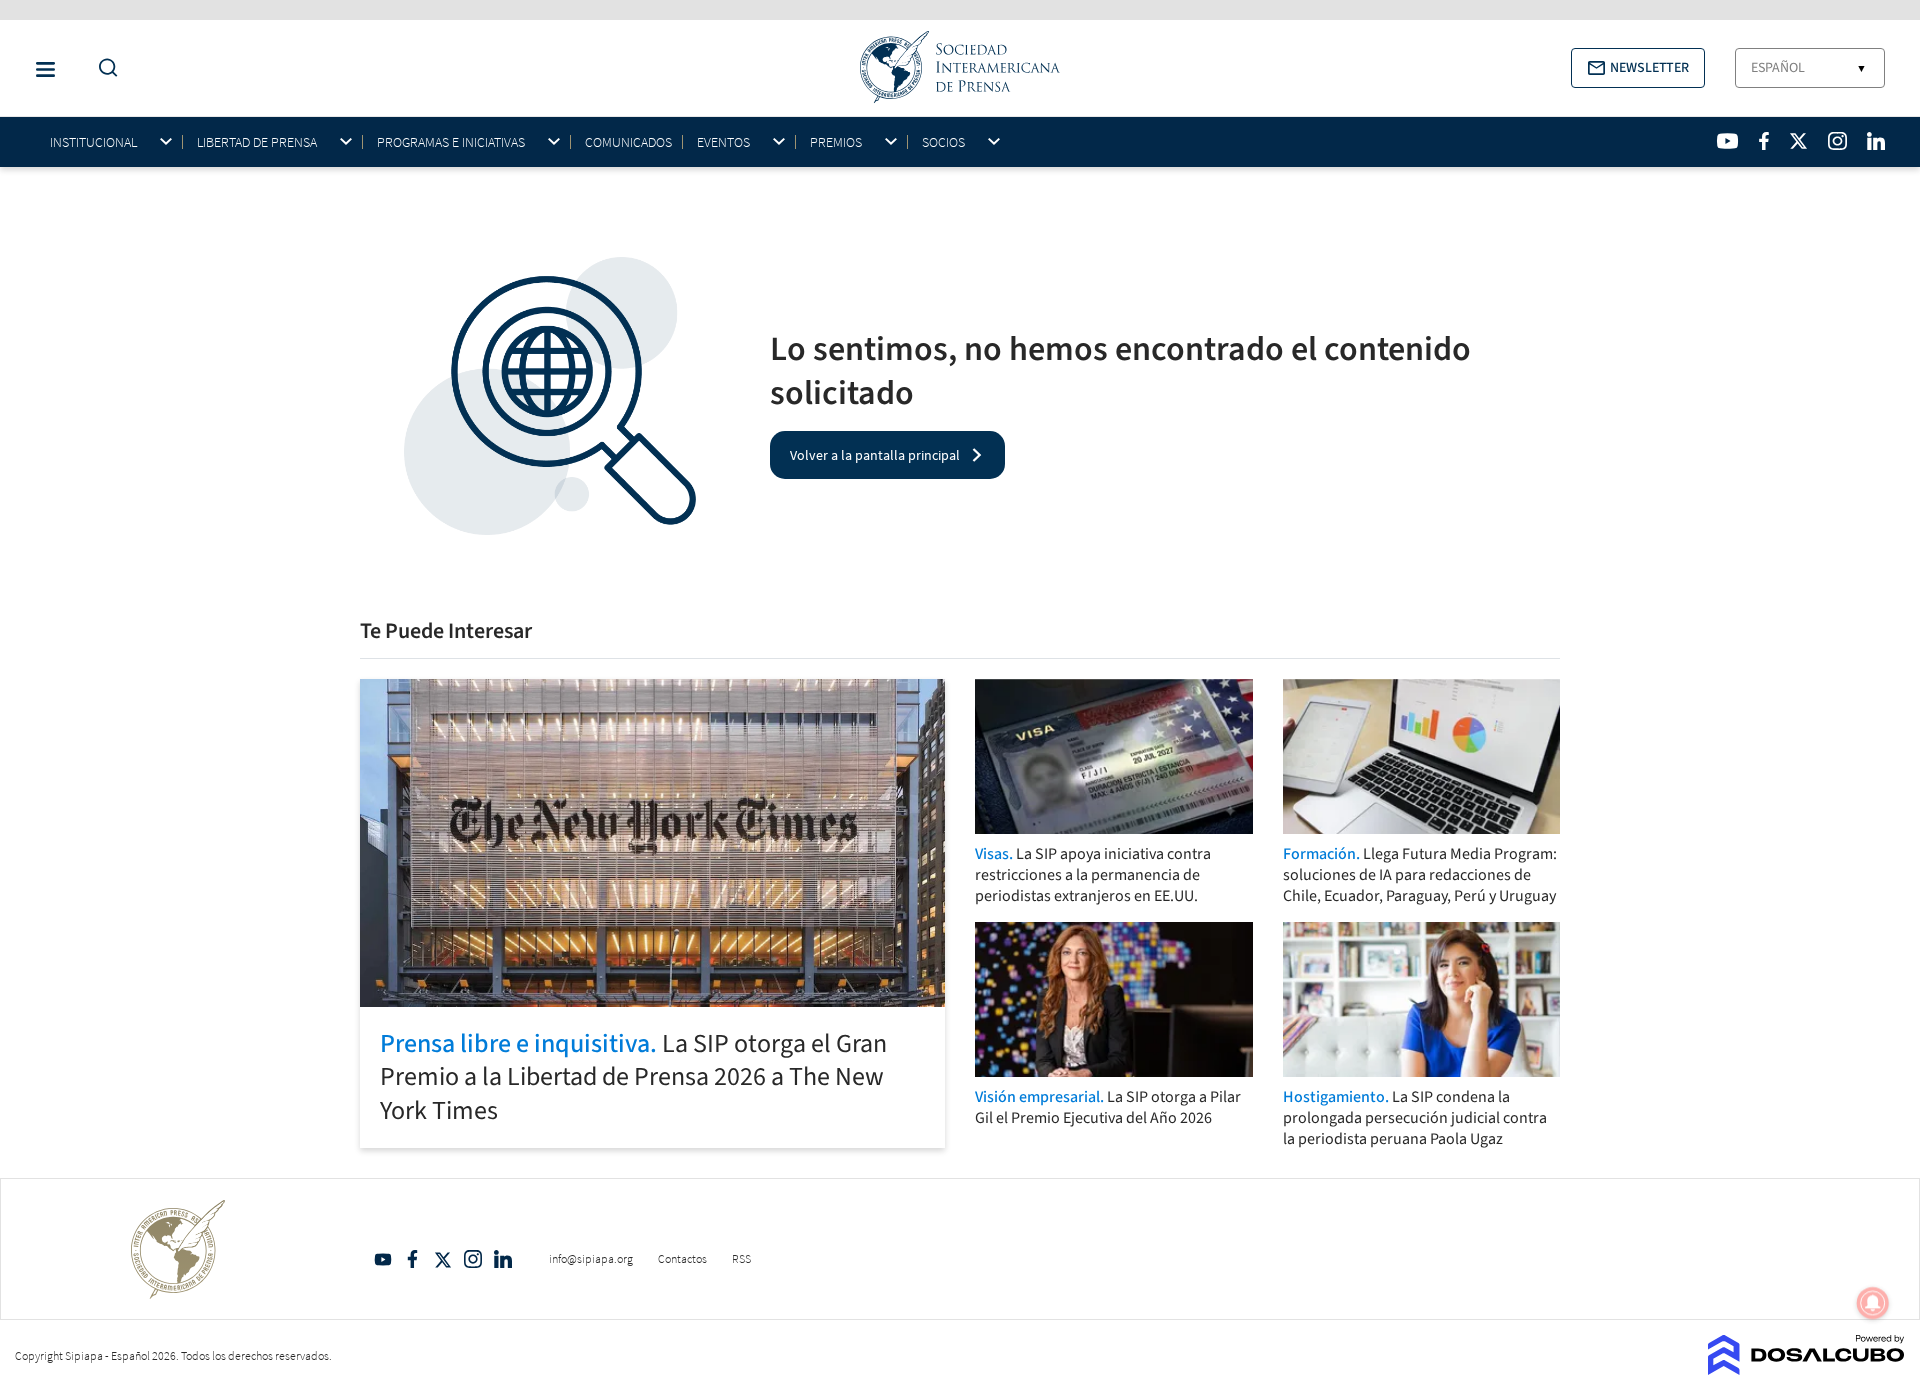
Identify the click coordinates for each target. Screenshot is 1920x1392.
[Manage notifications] (1873, 1303)
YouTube (383, 1259)
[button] (1638, 68)
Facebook (413, 1259)
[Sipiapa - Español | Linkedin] (1876, 141)
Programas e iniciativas (451, 142)
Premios (836, 142)
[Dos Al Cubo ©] (1806, 1369)
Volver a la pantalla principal (875, 455)
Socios (943, 142)
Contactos (682, 1258)
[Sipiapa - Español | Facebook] (1764, 141)
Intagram (473, 1259)
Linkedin (503, 1259)
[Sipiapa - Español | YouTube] (1727, 141)
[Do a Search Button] (103, 68)
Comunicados (628, 142)
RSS (741, 1258)
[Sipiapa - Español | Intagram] (1837, 141)
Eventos (723, 142)
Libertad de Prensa (257, 142)
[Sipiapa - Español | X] (1799, 141)
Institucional (93, 142)
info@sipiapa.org (591, 1258)
